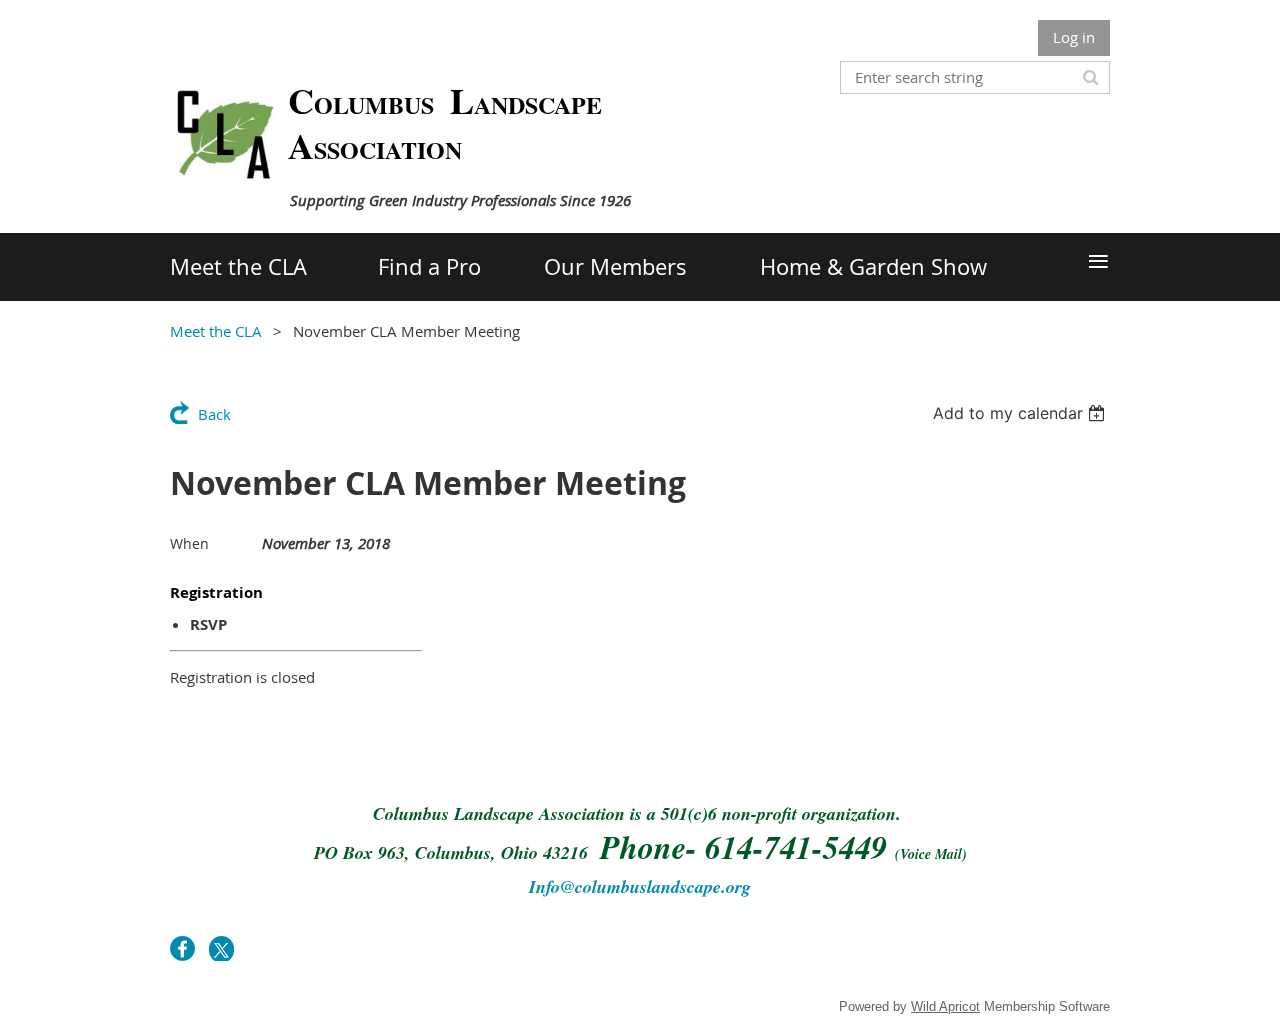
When (189, 543)
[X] (221, 948)
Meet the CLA (216, 331)
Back (214, 414)
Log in (1074, 37)
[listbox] (1021, 413)
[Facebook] (182, 948)
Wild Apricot (945, 1006)
